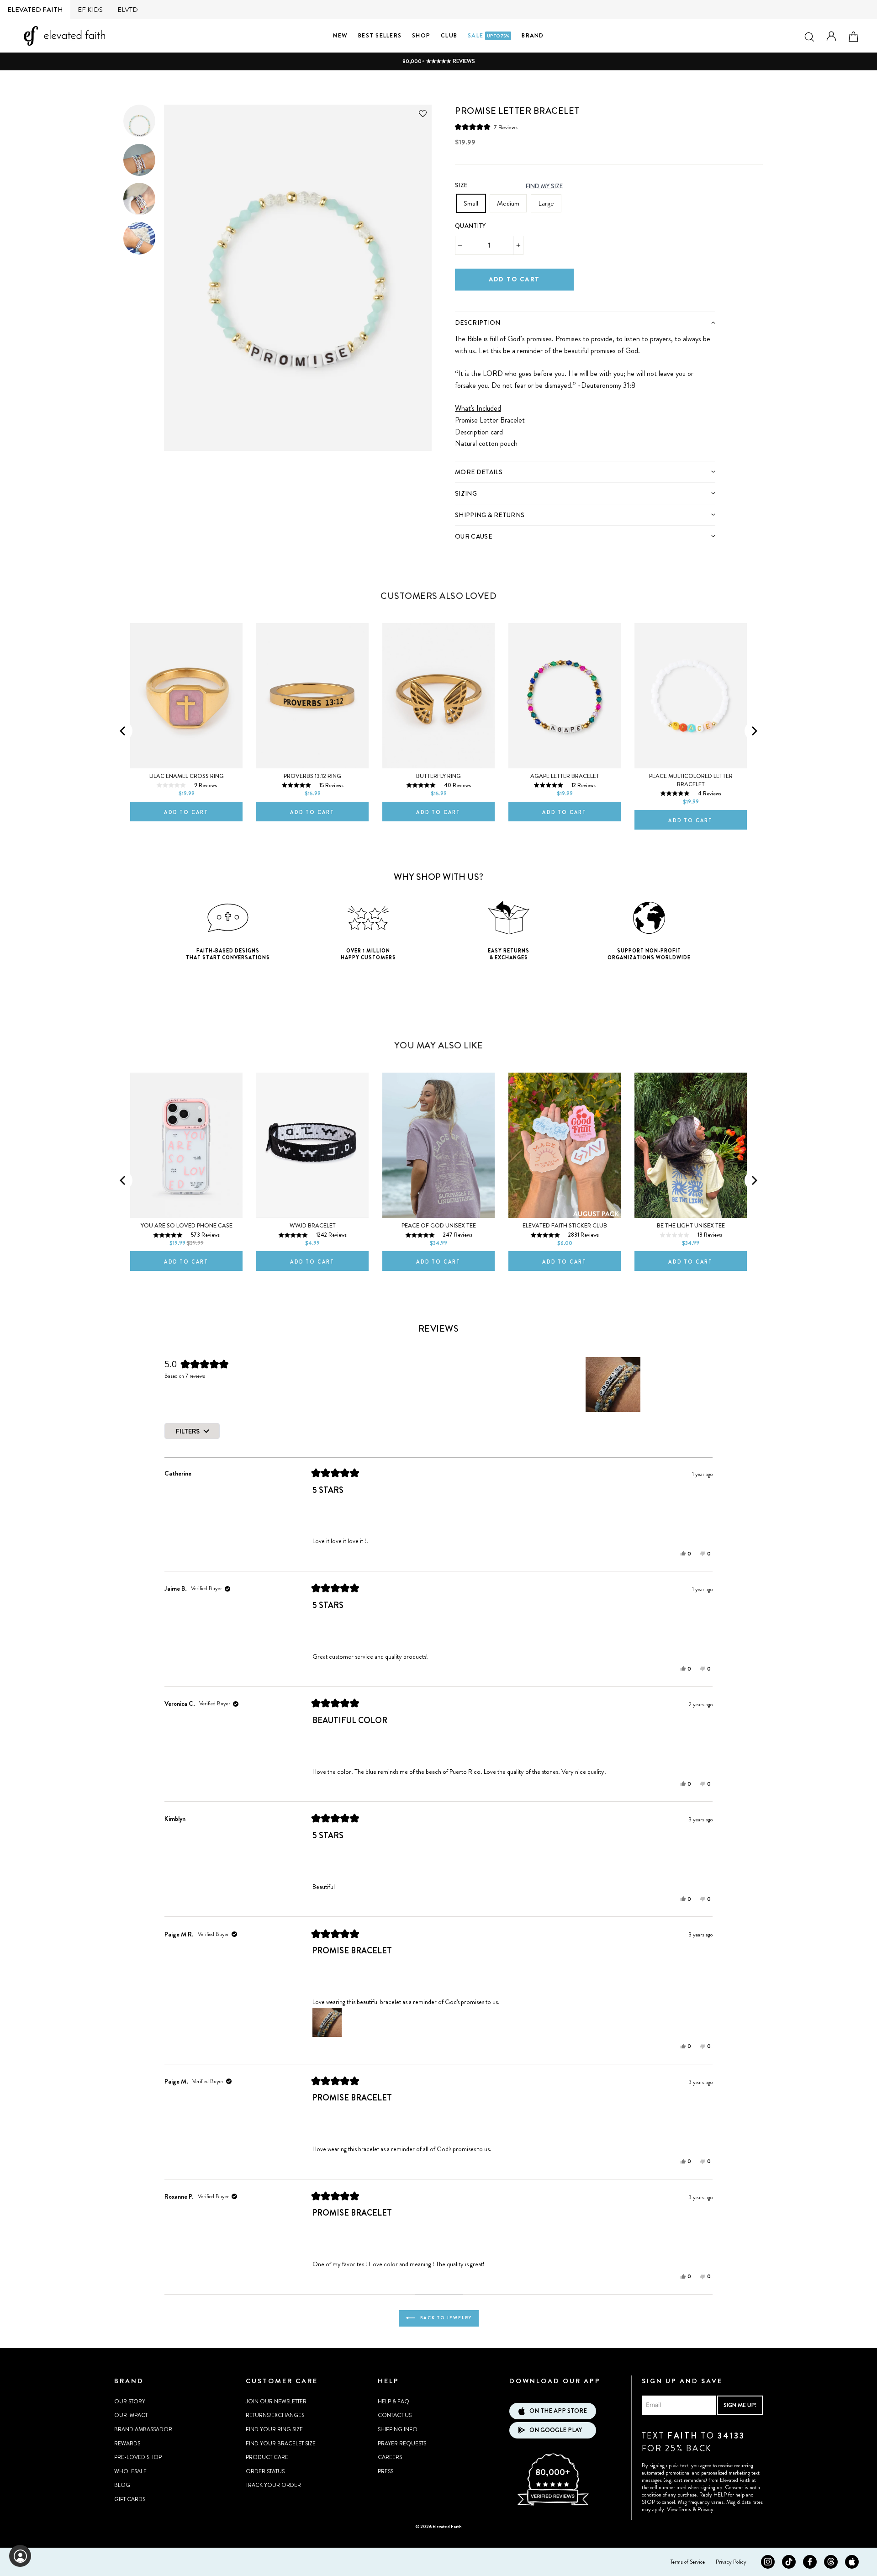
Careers (390, 2457)
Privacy (705, 2509)
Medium (508, 203)
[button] (486, 127)
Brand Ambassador (143, 2429)
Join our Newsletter (276, 2401)
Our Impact (131, 2415)
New (340, 35)
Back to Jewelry (445, 2318)
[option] (438, 61)
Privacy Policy (731, 2562)
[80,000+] (553, 2504)
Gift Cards (130, 2499)
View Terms (679, 2509)
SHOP (421, 35)
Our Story (130, 2401)
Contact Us (395, 2415)
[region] (614, 1385)
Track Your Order (273, 2485)
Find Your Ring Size (274, 2429)
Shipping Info (398, 2429)
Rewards (127, 2444)
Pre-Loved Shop (138, 2457)
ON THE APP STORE (558, 2411)
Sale (489, 35)
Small (471, 203)
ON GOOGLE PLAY (556, 2430)
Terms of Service (688, 2562)
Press (386, 2471)
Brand (533, 35)
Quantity (470, 226)
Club (449, 35)
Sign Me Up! (740, 2405)
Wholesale (130, 2471)
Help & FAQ (394, 2401)
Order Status (265, 2471)
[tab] (585, 322)
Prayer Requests (402, 2444)
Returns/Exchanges (275, 2415)
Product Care (267, 2457)
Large (546, 203)
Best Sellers (380, 35)
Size (461, 185)
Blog (122, 2485)
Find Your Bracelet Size (281, 2444)
